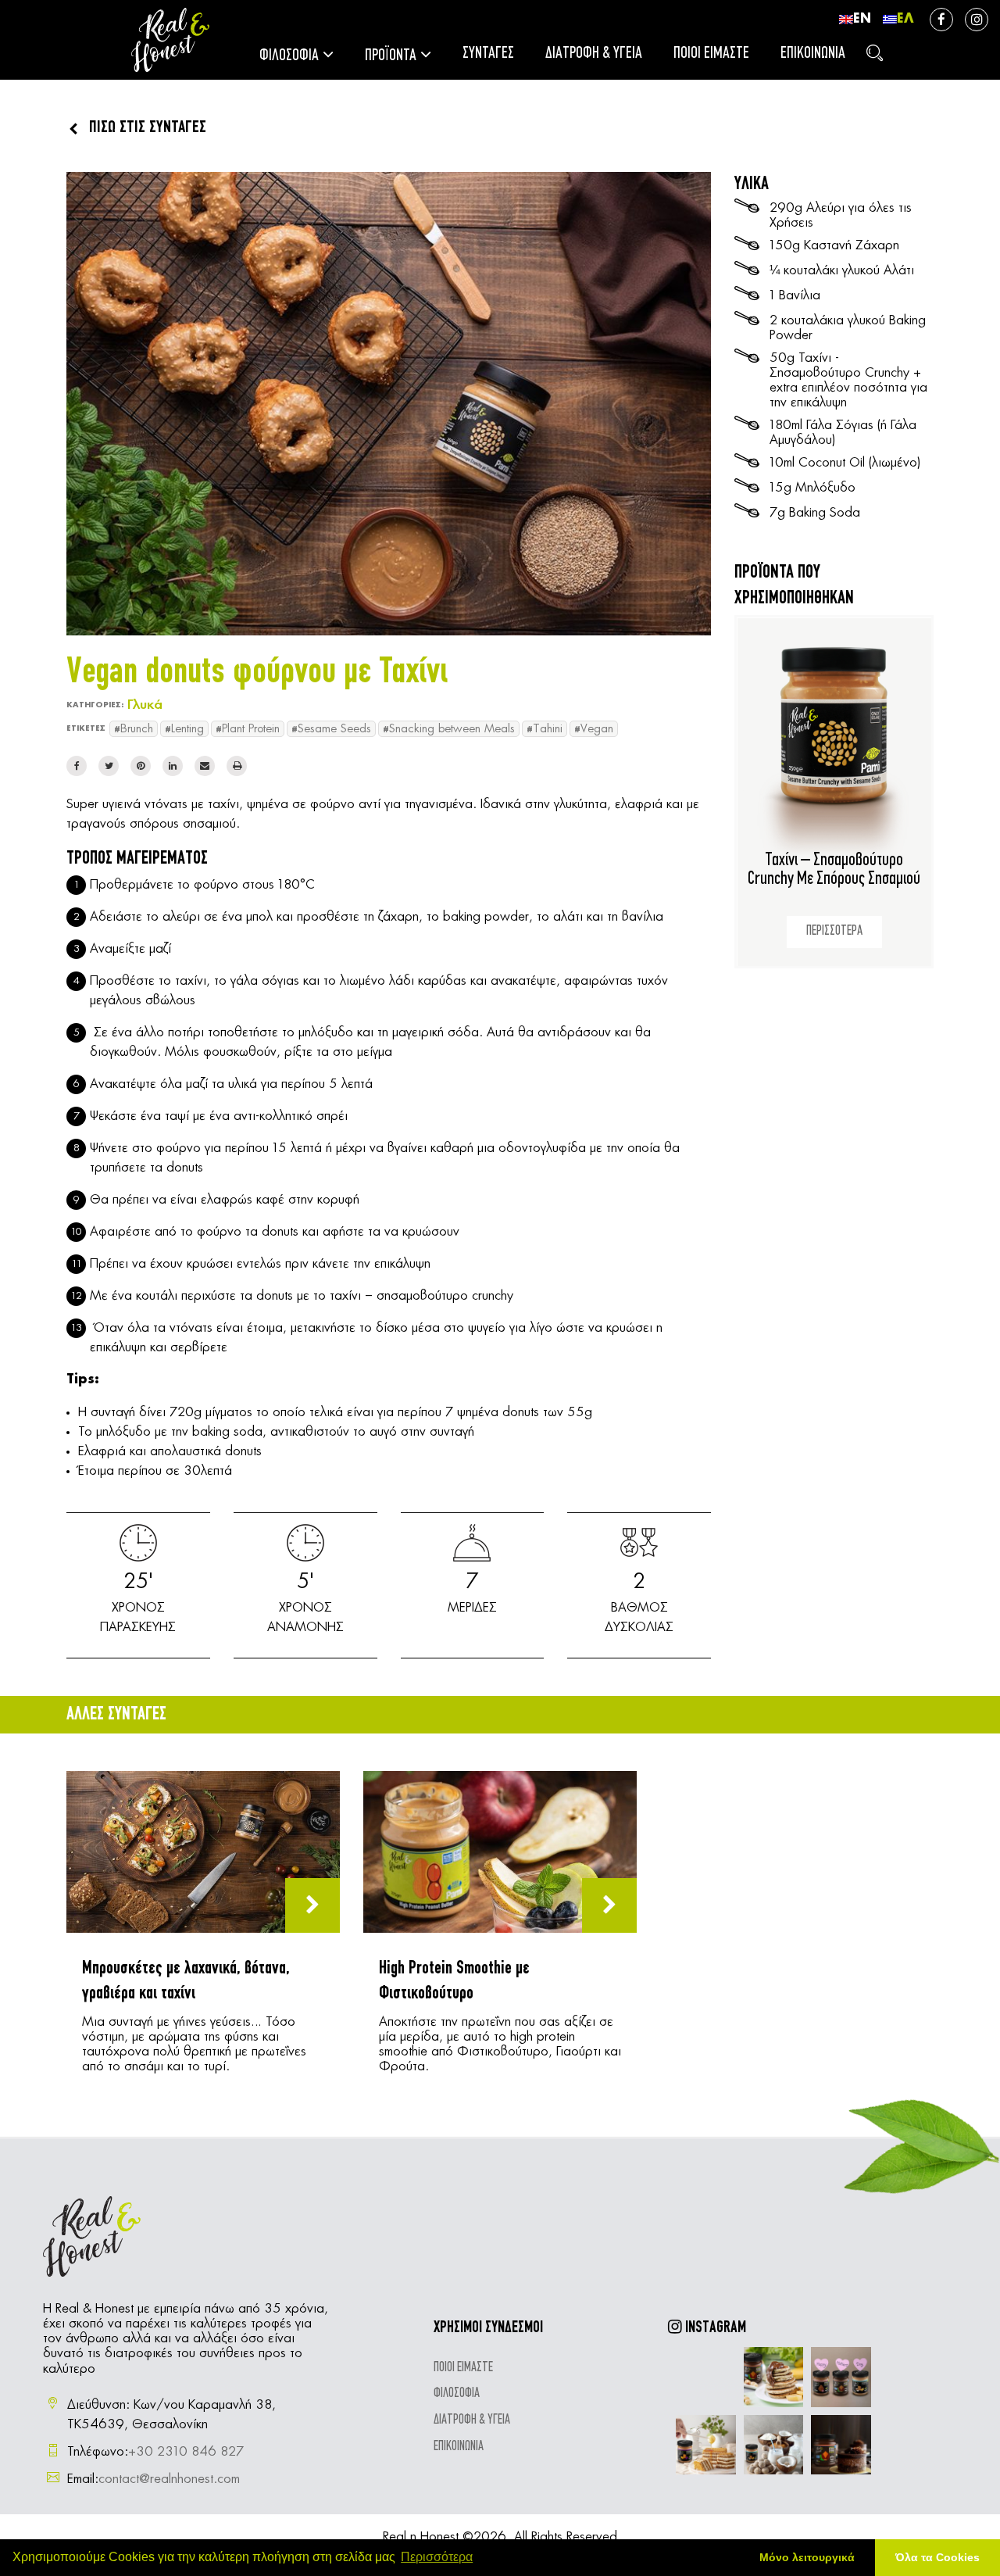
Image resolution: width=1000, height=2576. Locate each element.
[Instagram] (977, 20)
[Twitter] (109, 766)
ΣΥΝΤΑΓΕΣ (488, 54)
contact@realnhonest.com (169, 2479)
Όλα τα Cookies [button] (937, 2557)
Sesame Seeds (334, 729)
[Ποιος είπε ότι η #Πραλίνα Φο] (841, 2445)
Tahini (548, 729)
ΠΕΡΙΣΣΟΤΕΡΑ (834, 932)
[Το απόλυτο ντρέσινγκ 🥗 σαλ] (706, 2377)
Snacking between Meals (452, 729)
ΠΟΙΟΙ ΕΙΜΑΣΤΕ (711, 54)
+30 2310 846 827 (186, 2452)
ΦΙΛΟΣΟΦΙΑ (289, 56)
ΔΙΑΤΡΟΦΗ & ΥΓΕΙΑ (594, 54)
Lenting (187, 729)
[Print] (237, 766)
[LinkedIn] (173, 766)
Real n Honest (421, 2537)
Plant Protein (251, 729)
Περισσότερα (437, 2557)
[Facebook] (77, 766)
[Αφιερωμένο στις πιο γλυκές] (841, 2377)
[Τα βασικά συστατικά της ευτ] (774, 2377)
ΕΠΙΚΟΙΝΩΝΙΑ (813, 54)
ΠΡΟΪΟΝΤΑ (391, 56)
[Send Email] (205, 766)
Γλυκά (145, 705)
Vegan (597, 729)
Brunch (137, 729)
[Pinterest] (141, 766)
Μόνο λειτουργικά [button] (807, 2557)
